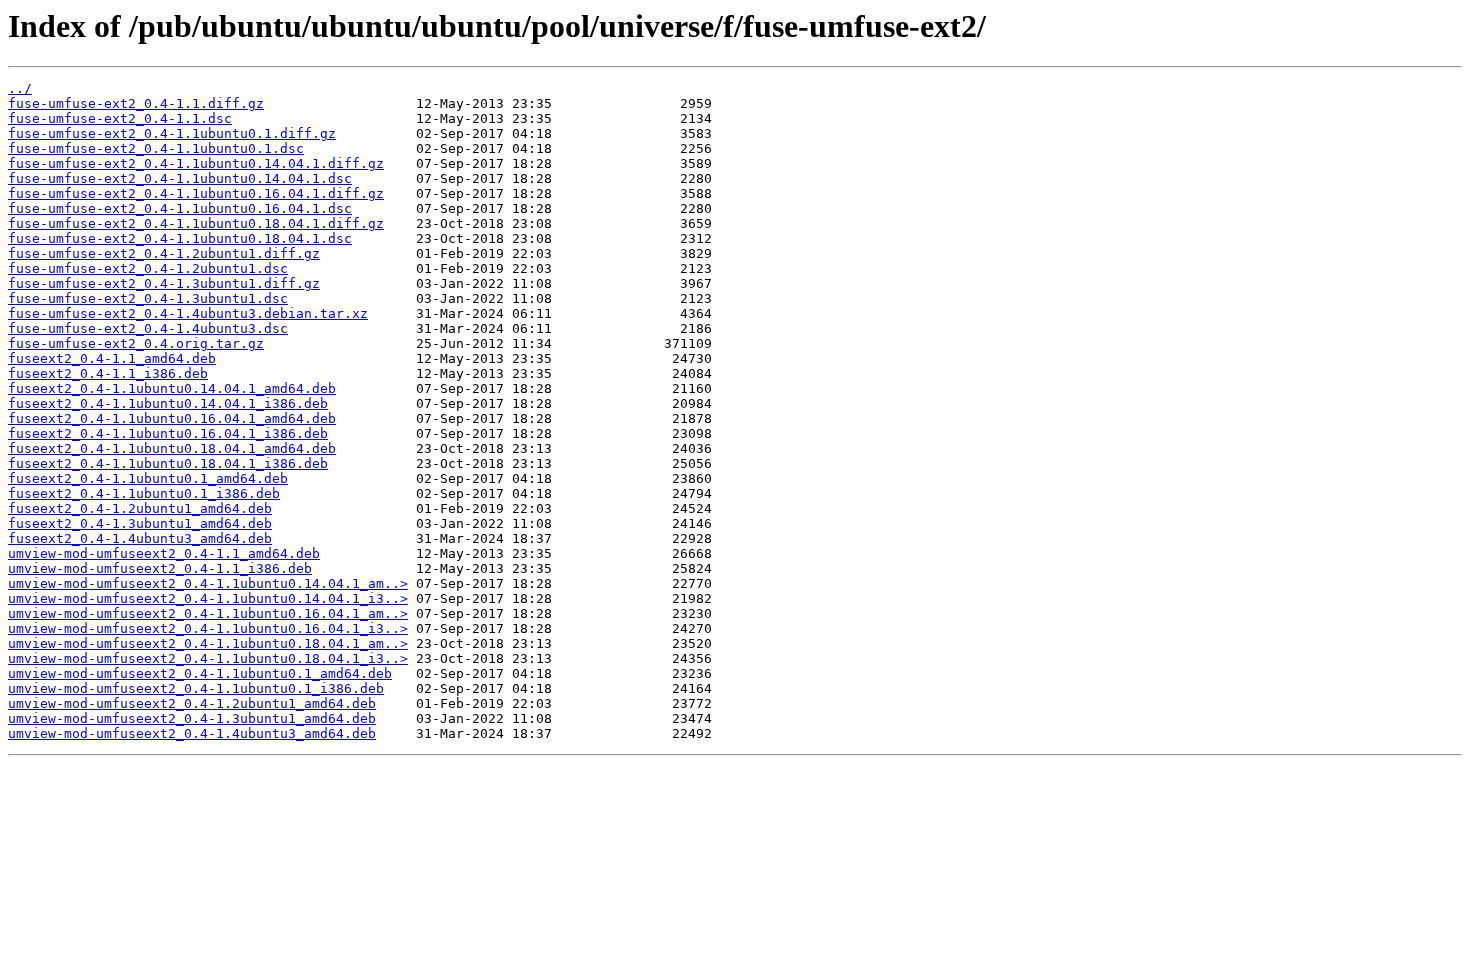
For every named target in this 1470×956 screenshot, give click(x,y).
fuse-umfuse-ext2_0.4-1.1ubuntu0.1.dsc (156, 148)
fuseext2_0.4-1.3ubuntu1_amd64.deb (140, 523)
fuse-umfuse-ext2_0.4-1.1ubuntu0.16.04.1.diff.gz (196, 193)
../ (20, 88)
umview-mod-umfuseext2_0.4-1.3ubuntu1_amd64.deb (192, 718)
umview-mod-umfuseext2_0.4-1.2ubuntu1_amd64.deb (192, 703)
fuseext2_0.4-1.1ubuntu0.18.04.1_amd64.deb (172, 448)
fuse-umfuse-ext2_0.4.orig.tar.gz (136, 343)
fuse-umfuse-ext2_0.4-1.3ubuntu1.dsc (148, 298)
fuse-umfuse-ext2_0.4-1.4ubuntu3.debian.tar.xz (188, 313)
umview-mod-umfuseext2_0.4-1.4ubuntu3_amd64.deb (192, 733)
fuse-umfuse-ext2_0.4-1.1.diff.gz (136, 103)
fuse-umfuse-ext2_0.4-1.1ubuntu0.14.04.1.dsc (180, 178)
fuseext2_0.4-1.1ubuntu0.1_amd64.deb (148, 478)
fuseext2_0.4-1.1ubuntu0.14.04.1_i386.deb (168, 403)
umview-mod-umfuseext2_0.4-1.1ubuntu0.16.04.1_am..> (208, 613)
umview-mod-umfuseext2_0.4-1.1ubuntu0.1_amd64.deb (200, 673)
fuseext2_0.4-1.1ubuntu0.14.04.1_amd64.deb (172, 388)
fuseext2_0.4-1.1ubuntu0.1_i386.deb (144, 493)
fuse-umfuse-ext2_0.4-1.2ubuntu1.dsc (148, 268)
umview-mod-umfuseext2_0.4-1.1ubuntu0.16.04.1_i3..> (208, 628)
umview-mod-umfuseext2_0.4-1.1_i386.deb (160, 568)
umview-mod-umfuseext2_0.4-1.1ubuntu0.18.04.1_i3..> (208, 658)
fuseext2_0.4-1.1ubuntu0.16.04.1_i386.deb (168, 433)
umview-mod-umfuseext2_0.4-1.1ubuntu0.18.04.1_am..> (208, 643)
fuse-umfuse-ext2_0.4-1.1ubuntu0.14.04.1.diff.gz (196, 163)
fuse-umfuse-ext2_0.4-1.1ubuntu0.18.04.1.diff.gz (196, 223)
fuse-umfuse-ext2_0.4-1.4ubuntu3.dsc (148, 328)
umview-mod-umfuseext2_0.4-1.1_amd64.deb (164, 553)
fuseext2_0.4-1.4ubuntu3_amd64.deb (140, 538)
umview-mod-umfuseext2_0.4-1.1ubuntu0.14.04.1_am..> (208, 583)
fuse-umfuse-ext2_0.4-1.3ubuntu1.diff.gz (164, 283)
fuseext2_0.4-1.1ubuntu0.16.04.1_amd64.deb (172, 418)
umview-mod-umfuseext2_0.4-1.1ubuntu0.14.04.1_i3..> (208, 598)
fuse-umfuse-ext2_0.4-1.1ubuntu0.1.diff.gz (172, 133)
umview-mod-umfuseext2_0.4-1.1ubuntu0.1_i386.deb (196, 688)
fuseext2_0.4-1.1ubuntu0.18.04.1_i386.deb (168, 463)
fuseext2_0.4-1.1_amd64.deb (112, 358)
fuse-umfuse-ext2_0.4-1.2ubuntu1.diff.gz (164, 253)
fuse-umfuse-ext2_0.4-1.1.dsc (120, 118)
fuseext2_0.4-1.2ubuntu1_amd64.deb (140, 508)
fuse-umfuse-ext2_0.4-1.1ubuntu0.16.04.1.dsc (180, 208)
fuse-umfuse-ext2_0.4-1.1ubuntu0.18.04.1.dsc (180, 238)
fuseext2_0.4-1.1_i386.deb (108, 373)
